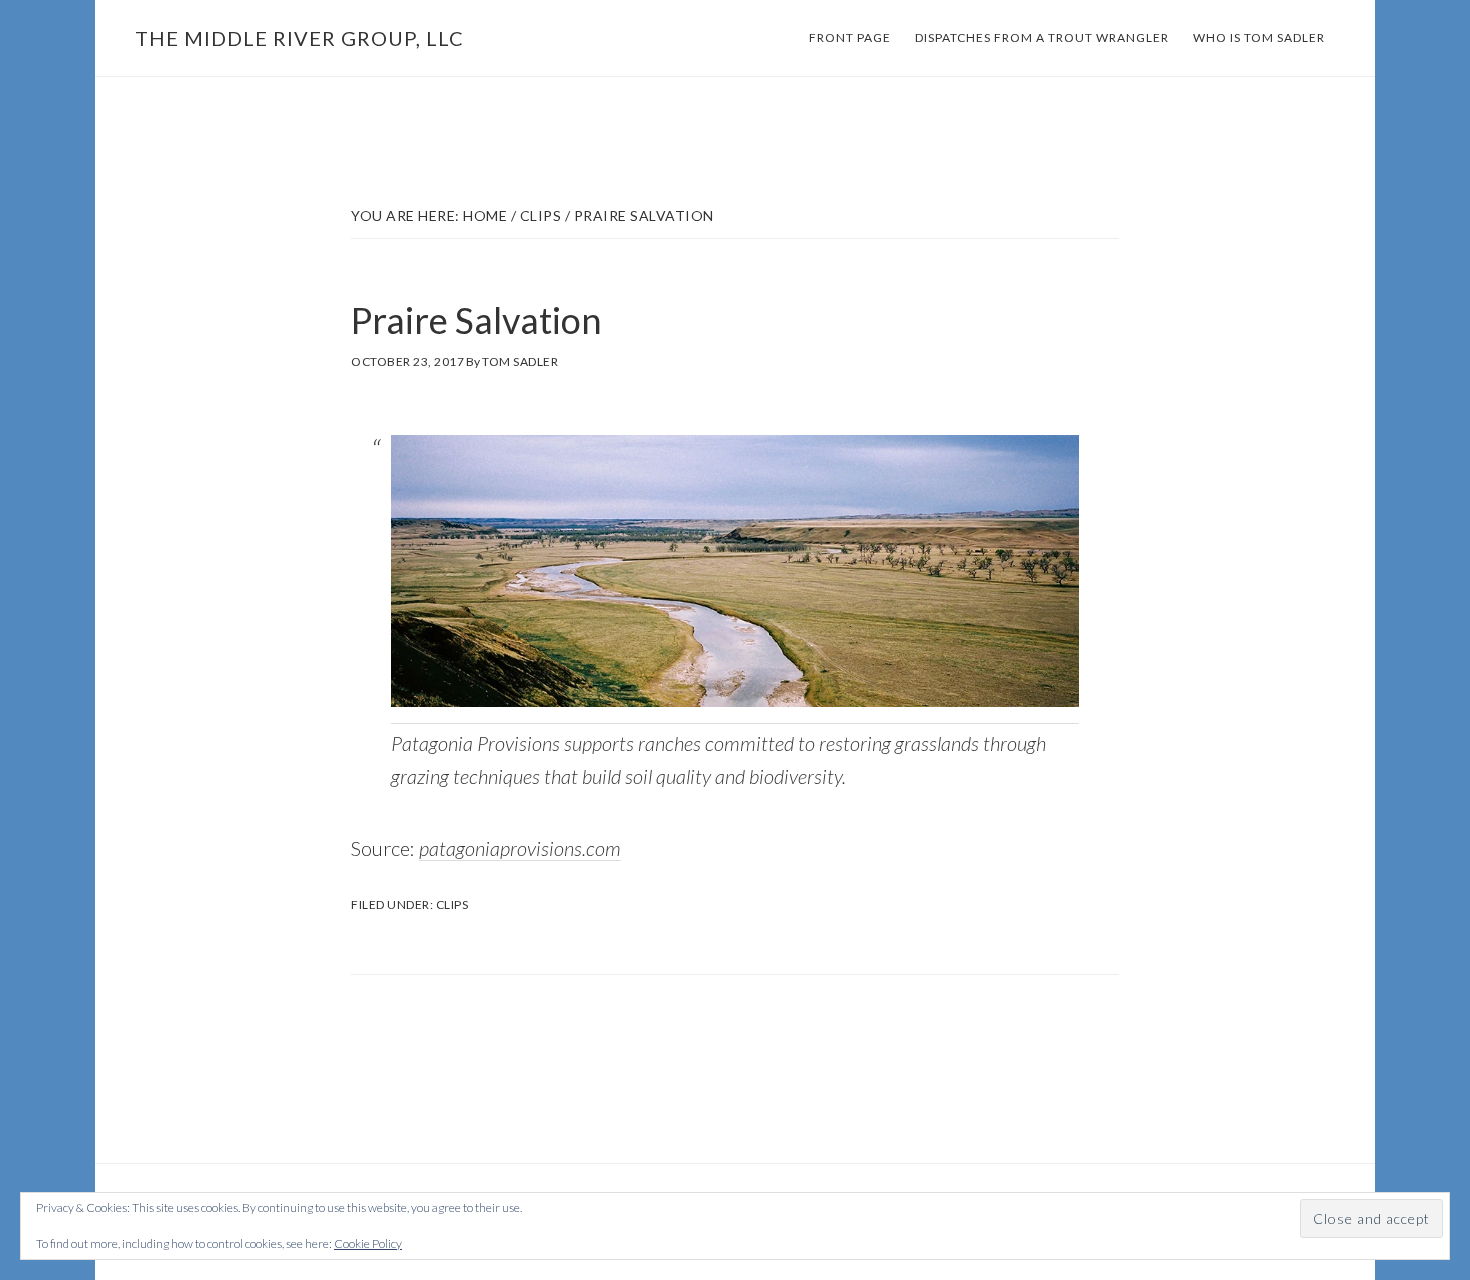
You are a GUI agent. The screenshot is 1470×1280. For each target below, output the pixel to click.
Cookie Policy (368, 1243)
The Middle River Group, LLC (299, 38)
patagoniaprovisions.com (520, 848)
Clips (452, 904)
